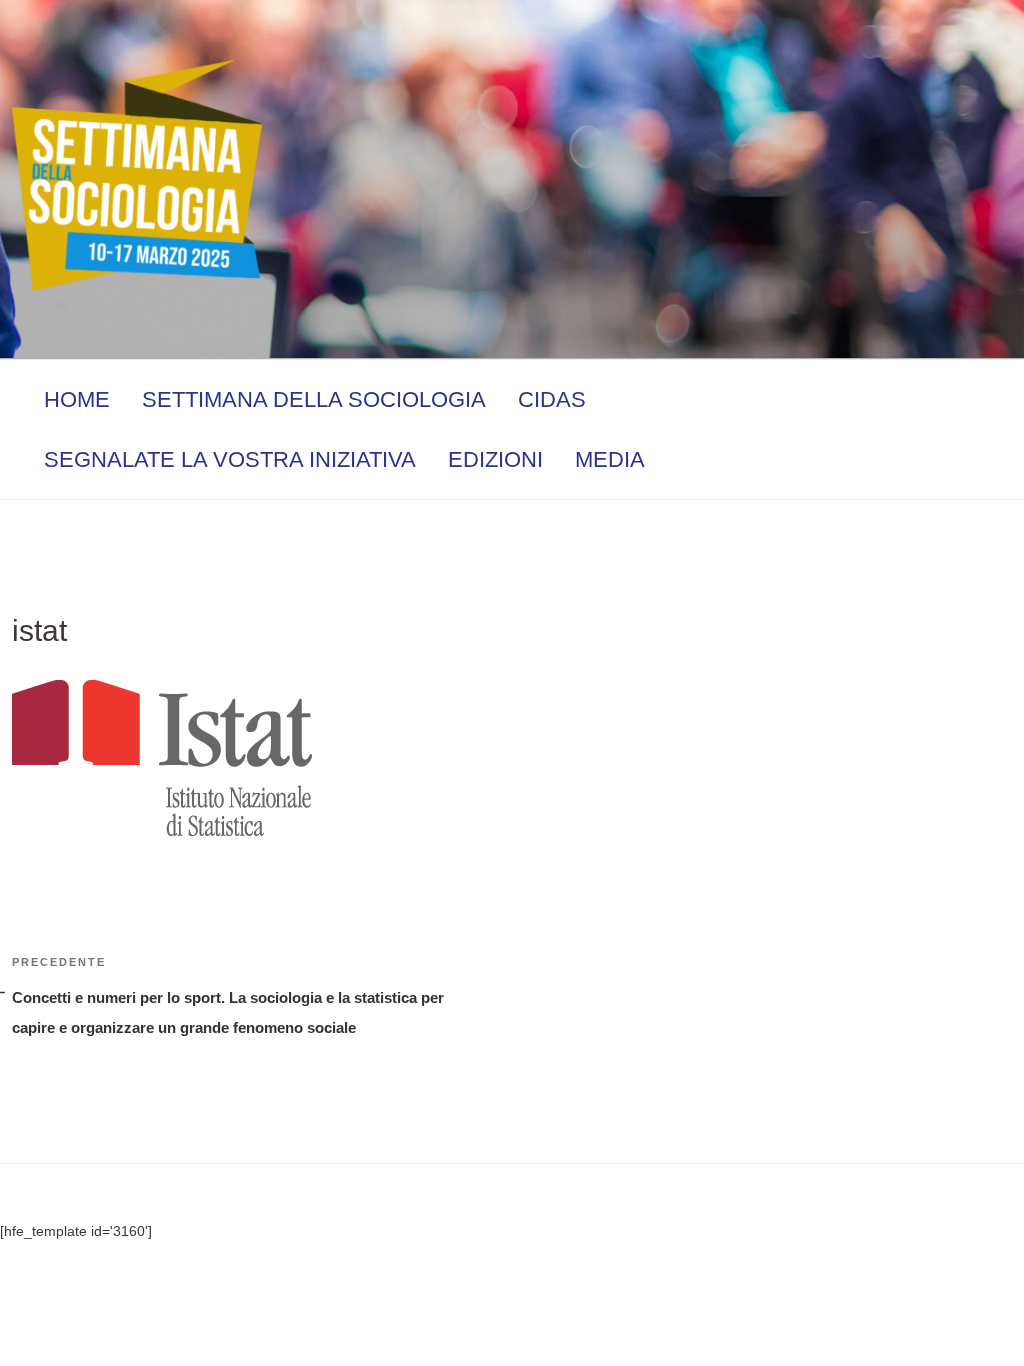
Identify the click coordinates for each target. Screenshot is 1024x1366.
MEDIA (610, 459)
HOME (77, 399)
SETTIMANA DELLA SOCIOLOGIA (314, 399)
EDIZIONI (495, 459)
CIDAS (552, 399)
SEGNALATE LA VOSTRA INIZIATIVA (230, 459)
